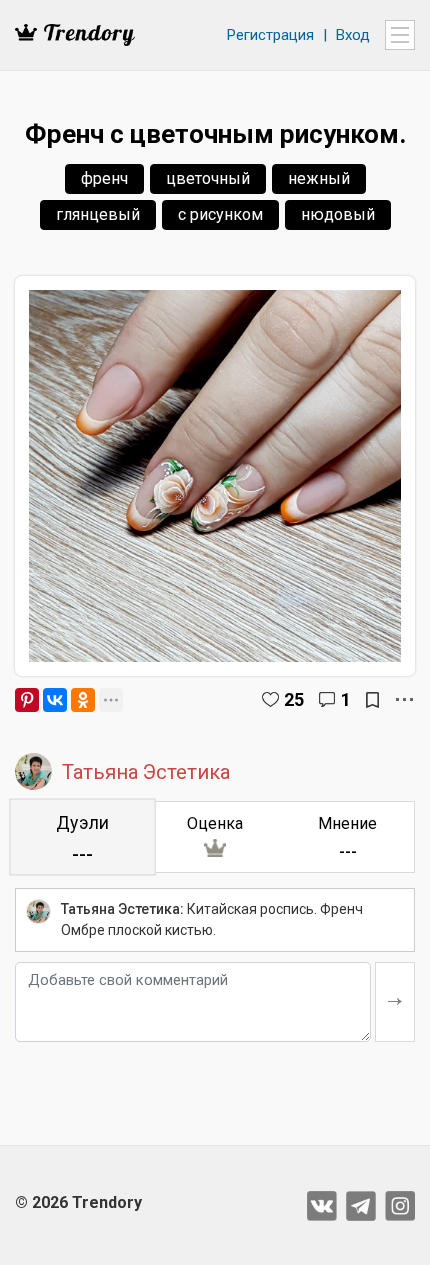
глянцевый (98, 214)
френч (104, 178)
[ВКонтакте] (55, 700)
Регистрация (270, 35)
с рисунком (220, 214)
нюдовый (338, 214)
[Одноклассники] (83, 700)
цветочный (208, 178)
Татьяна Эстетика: (122, 909)
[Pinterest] (27, 700)
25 (294, 699)
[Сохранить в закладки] (372, 700)
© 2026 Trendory (78, 1202)
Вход (353, 35)
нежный (319, 178)
